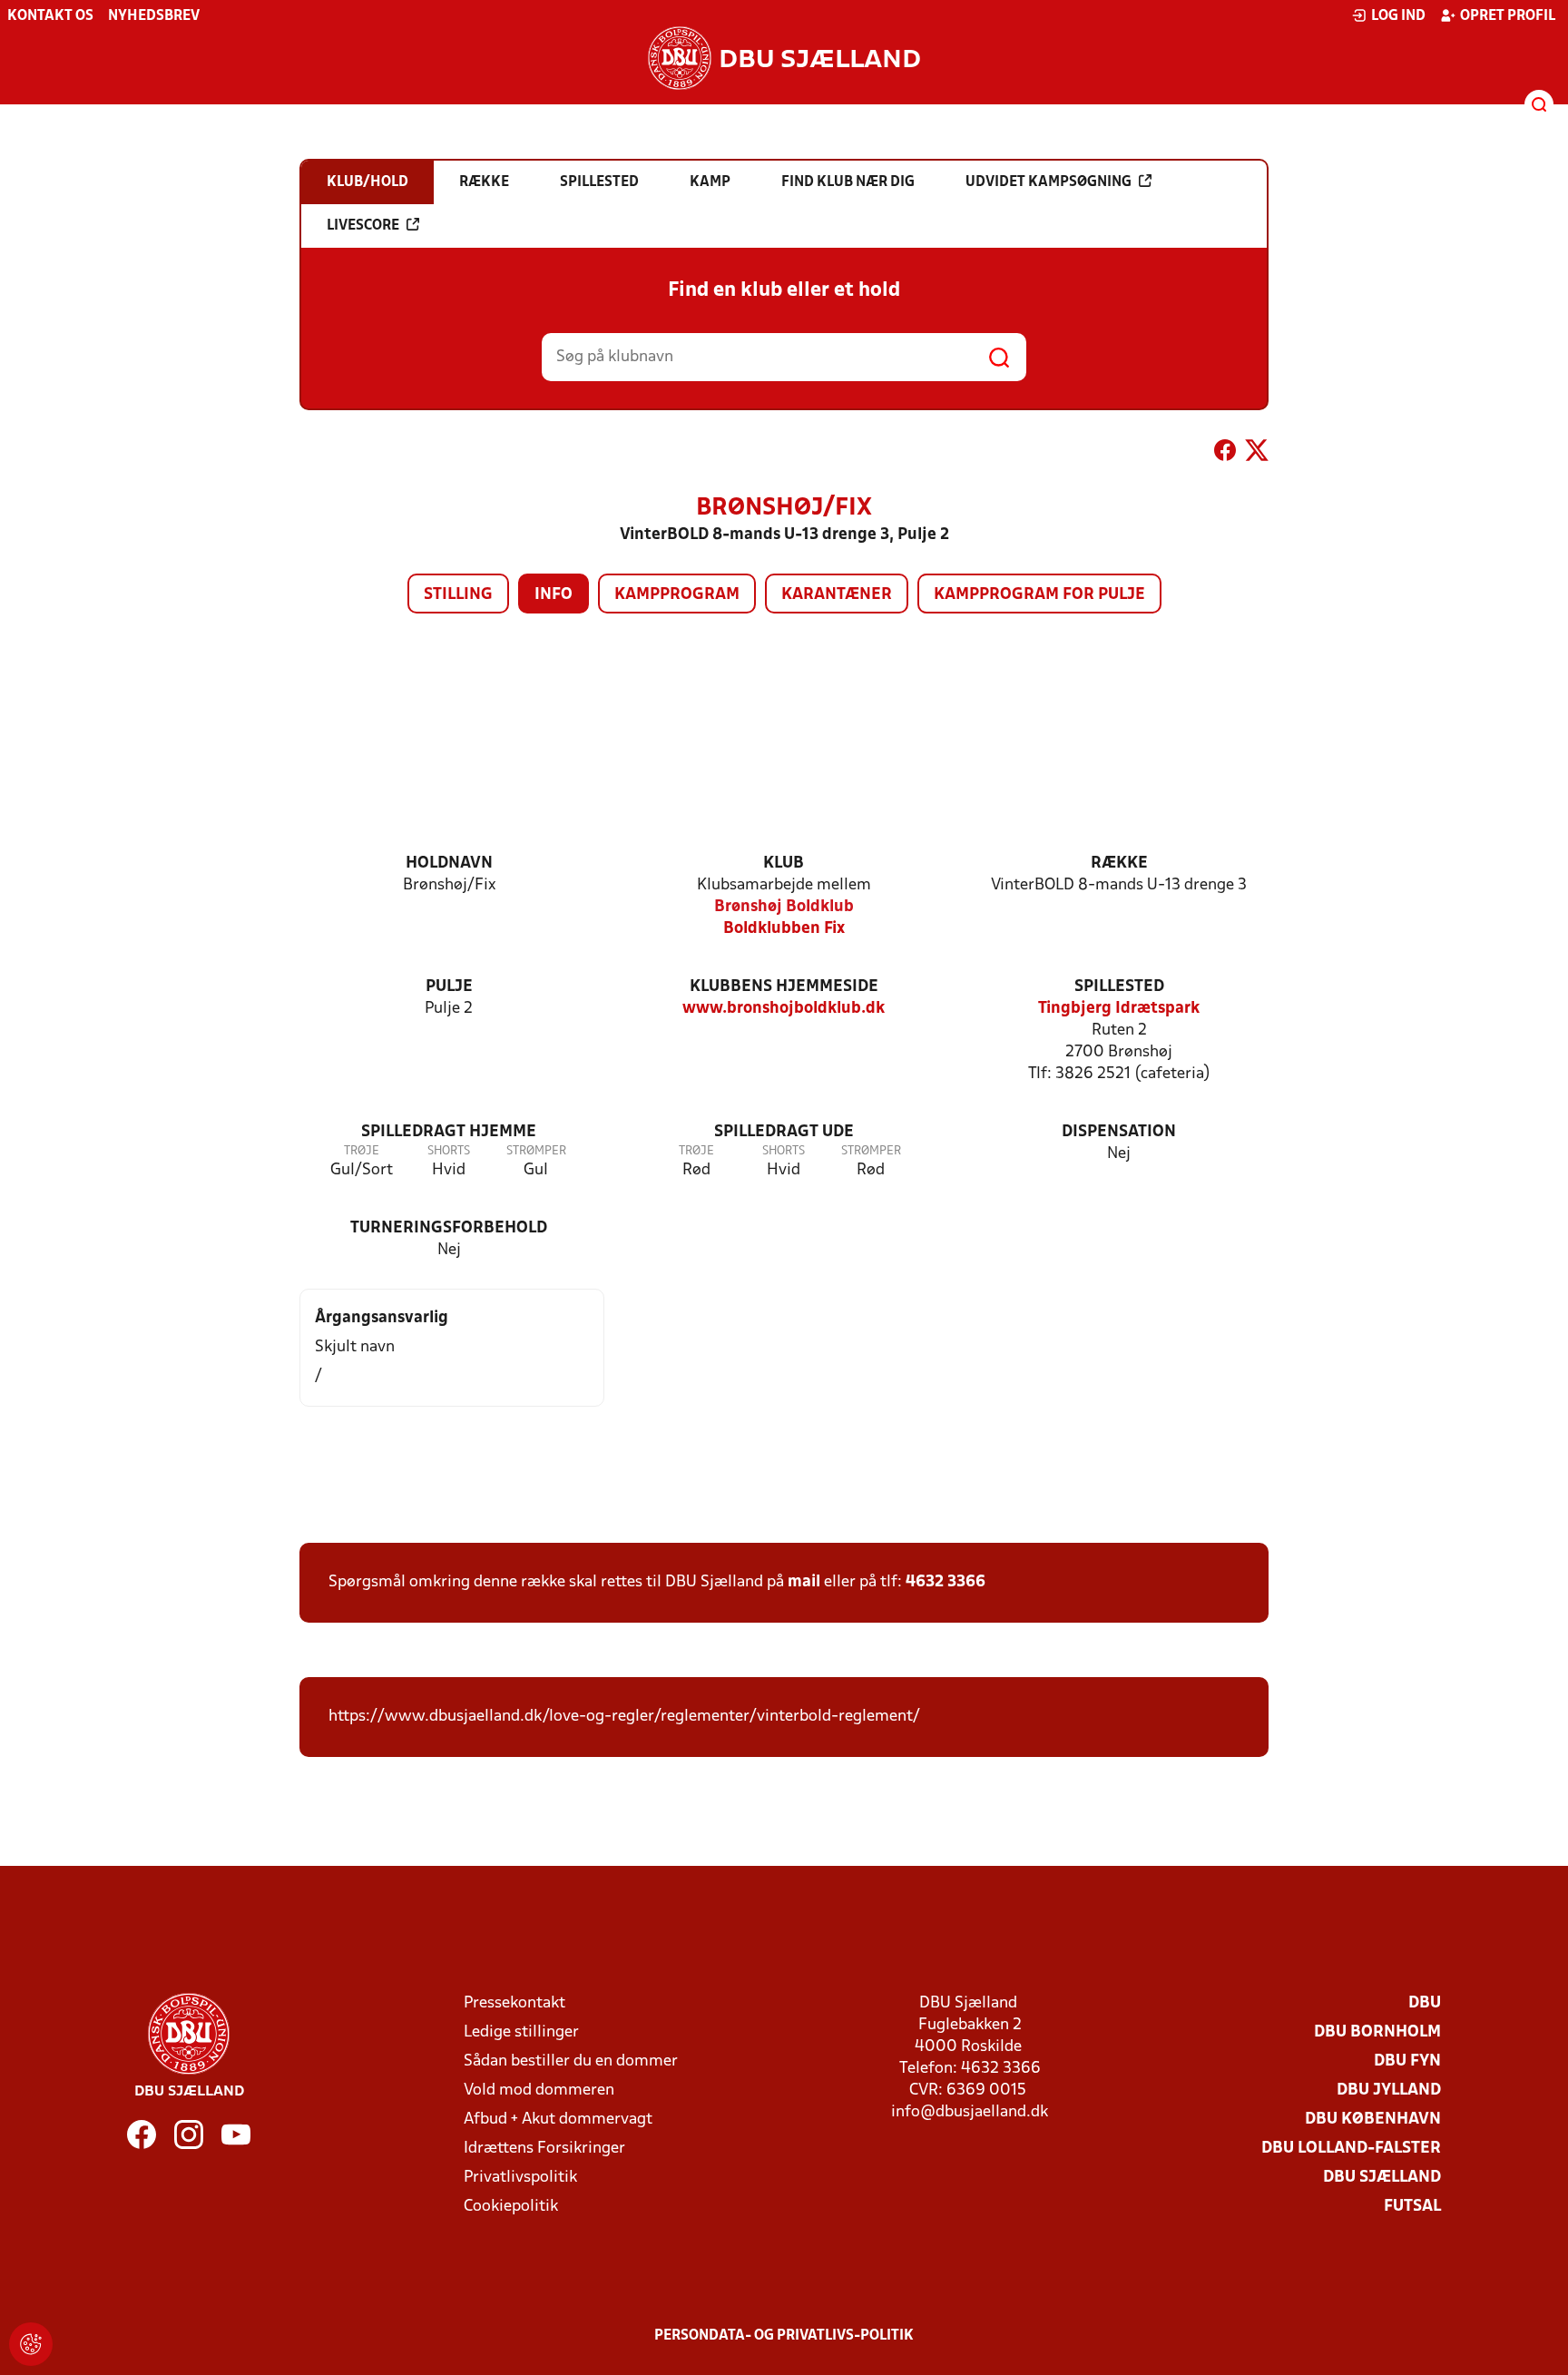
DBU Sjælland (1382, 2178)
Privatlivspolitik (520, 2178)
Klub (784, 864)
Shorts (449, 1151)
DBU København (1373, 2120)
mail (804, 1582)
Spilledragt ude (784, 1132)
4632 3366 (946, 1582)
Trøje (362, 1151)
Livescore (363, 226)
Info (554, 595)
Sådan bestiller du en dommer (571, 2061)
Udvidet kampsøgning (1049, 182)
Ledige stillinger (521, 2032)
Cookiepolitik (511, 2207)
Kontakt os (50, 16)
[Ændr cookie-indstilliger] (31, 2344)
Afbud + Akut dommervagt (558, 2120)
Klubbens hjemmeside (784, 987)
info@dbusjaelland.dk (970, 2112)
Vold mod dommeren (539, 2090)
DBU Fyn (1407, 2061)
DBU (1425, 2003)
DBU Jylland (1389, 2090)
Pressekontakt (514, 2003)
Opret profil (1508, 16)
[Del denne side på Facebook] (1225, 454)
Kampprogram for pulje (1039, 595)
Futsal (1412, 2207)
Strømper (536, 1151)
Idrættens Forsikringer (544, 2149)
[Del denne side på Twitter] (1257, 454)
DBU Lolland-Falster (1351, 2149)
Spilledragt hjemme (449, 1132)
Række (1119, 864)
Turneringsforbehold (449, 1228)
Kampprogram (677, 595)
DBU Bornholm (1377, 2032)
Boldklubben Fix (784, 929)
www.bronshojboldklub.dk (784, 1009)
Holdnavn (449, 864)
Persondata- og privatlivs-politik (784, 2336)
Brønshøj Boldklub (784, 907)
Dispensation (1119, 1132)
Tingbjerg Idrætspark (1119, 1009)
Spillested (1119, 987)
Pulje (449, 987)
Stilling (458, 595)
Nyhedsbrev (154, 16)
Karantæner (837, 595)
